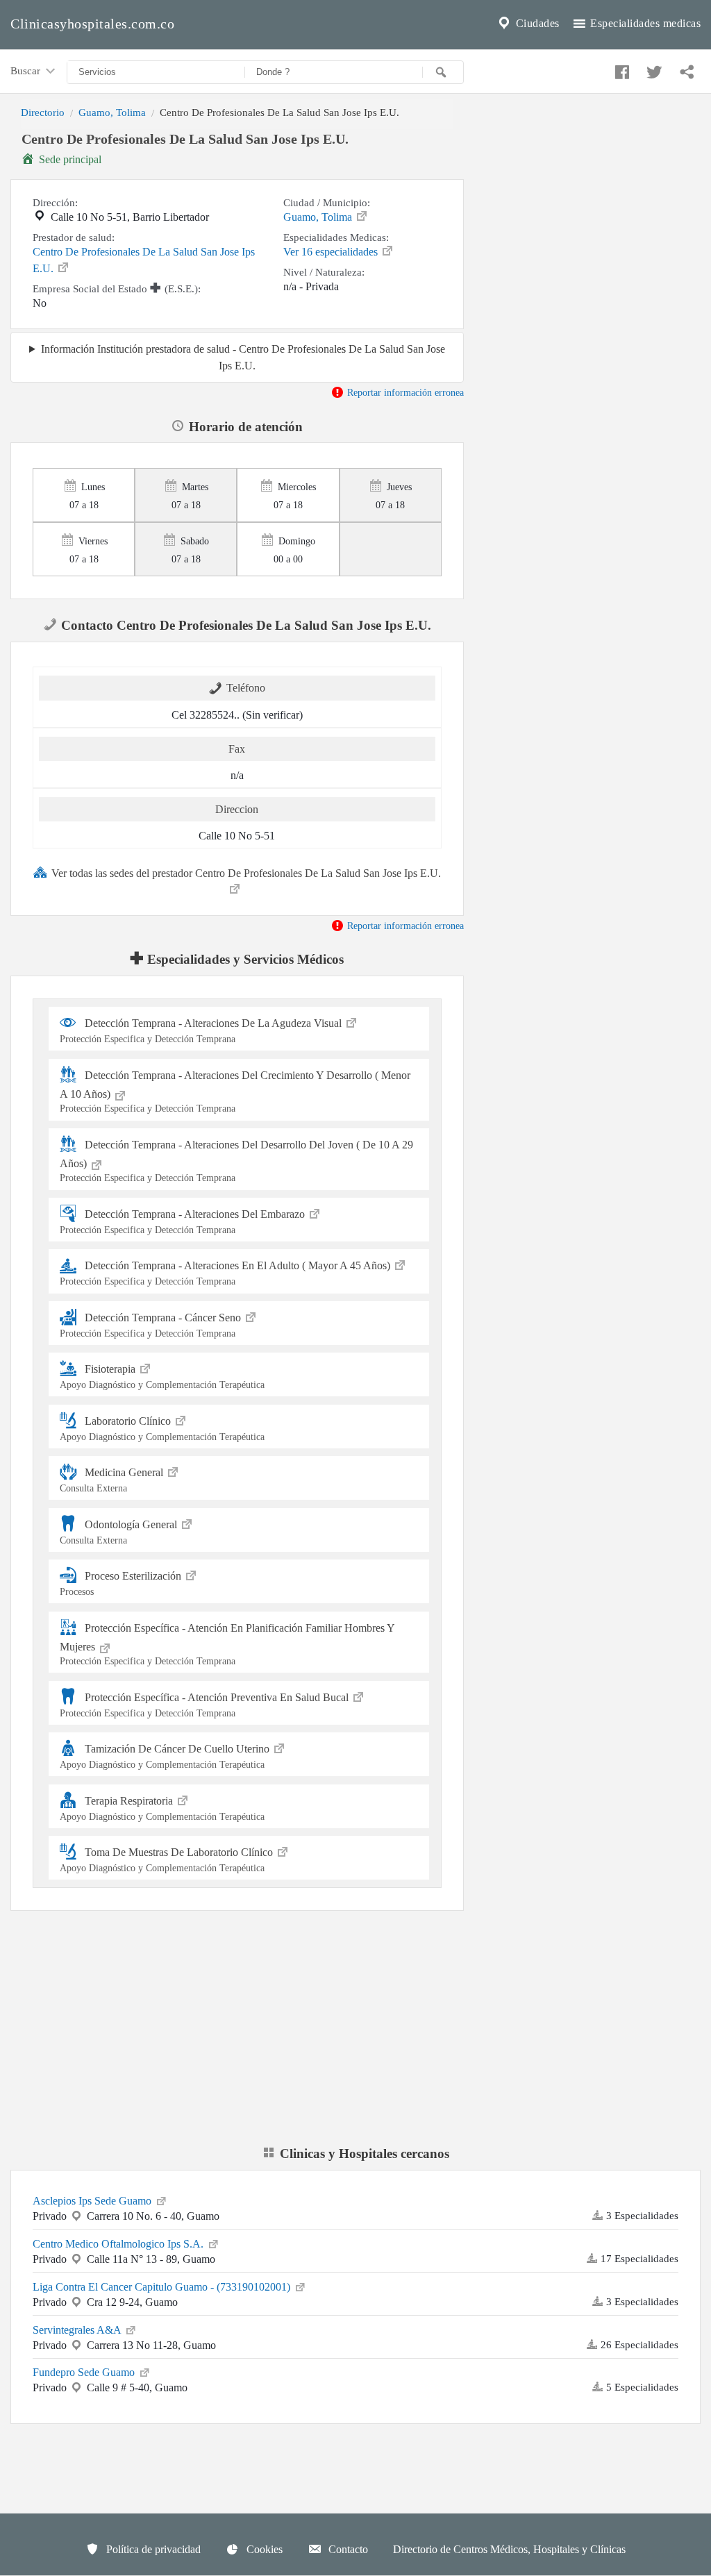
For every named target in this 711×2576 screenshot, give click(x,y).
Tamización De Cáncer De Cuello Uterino (166, 1756)
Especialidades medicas (644, 23)
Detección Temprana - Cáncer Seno (152, 1325)
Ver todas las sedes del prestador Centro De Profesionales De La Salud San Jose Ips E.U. (246, 873)
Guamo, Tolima (112, 112)
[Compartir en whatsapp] (685, 69)
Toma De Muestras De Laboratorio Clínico (168, 1860)
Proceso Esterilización (122, 1583)
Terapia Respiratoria (162, 1808)
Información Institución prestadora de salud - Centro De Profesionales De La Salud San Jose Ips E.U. (243, 357)
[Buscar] (443, 72)
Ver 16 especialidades (332, 252)
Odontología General (120, 1531)
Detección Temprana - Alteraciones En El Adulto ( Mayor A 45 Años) (226, 1273)
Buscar (27, 70)
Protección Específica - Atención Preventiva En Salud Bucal (206, 1704)
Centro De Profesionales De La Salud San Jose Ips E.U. (144, 260)
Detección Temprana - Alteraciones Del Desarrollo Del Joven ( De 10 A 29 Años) (236, 1161)
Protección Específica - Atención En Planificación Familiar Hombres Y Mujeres (227, 1644)
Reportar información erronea (404, 392)
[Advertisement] (593, 224)
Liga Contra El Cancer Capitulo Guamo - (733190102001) (163, 2287)
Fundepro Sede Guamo (85, 2372)
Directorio (43, 112)
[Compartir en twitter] (653, 69)
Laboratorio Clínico (162, 1428)
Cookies (263, 2549)
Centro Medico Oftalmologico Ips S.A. (119, 2244)
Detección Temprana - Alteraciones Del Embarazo (184, 1222)
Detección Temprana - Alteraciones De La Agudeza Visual (202, 1031)
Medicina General (113, 1480)
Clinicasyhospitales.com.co (92, 24)
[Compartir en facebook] (620, 69)
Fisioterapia (162, 1377)
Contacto (347, 2549)
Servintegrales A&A (78, 2330)
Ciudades (536, 23)
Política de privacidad (152, 2549)
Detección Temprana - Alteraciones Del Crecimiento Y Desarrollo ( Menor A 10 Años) (235, 1091)
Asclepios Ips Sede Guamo (93, 2201)
